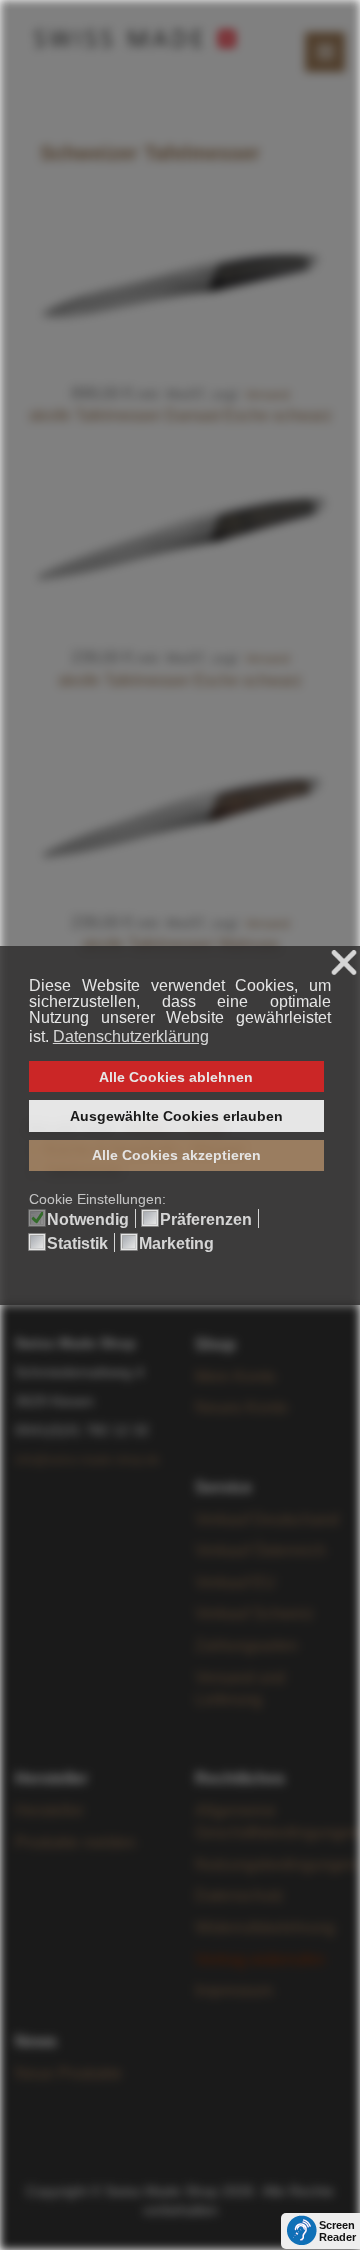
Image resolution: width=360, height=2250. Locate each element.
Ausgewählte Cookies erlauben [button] (176, 1116)
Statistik (77, 1244)
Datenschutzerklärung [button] (131, 1036)
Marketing (176, 1244)
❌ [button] (344, 963)
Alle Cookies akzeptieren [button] (176, 1155)
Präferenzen (206, 1220)
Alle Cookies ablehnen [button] (176, 1077)
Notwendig (88, 1220)
